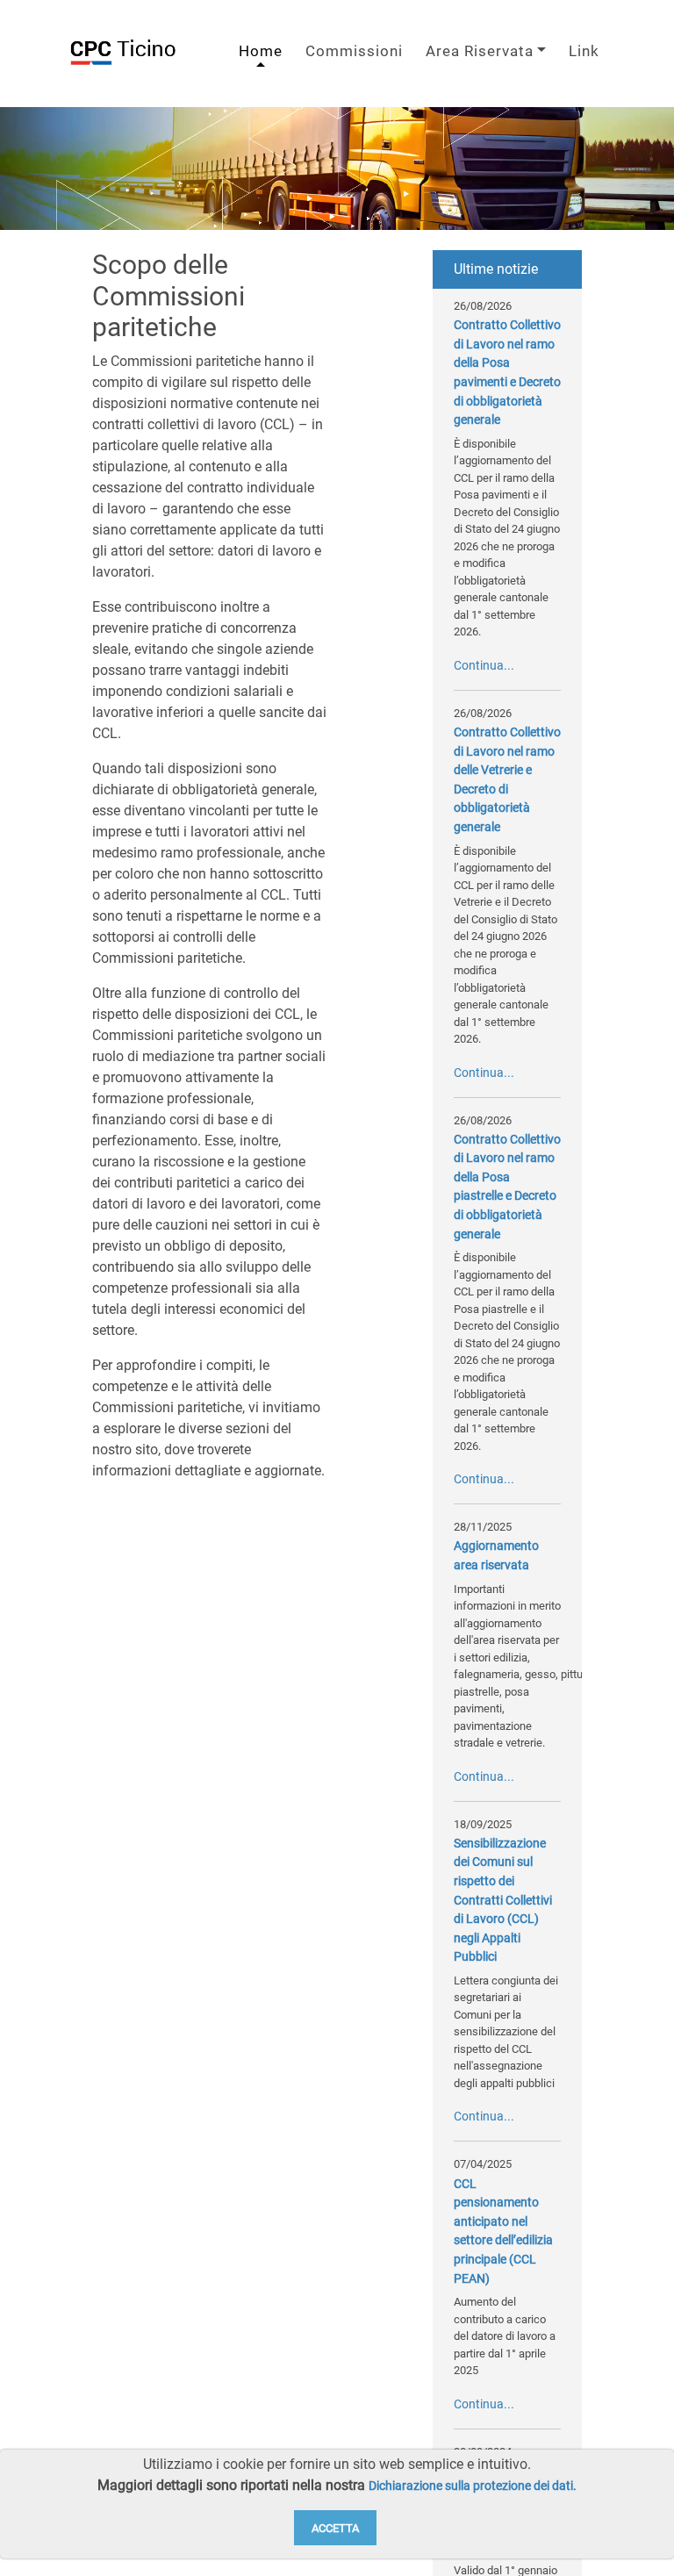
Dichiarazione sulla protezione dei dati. (473, 2486)
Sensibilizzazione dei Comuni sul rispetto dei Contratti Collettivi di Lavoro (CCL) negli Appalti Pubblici (503, 1901)
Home (261, 51)
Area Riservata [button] (480, 51)
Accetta (335, 2528)
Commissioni (354, 51)
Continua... (484, 666)
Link (584, 51)
